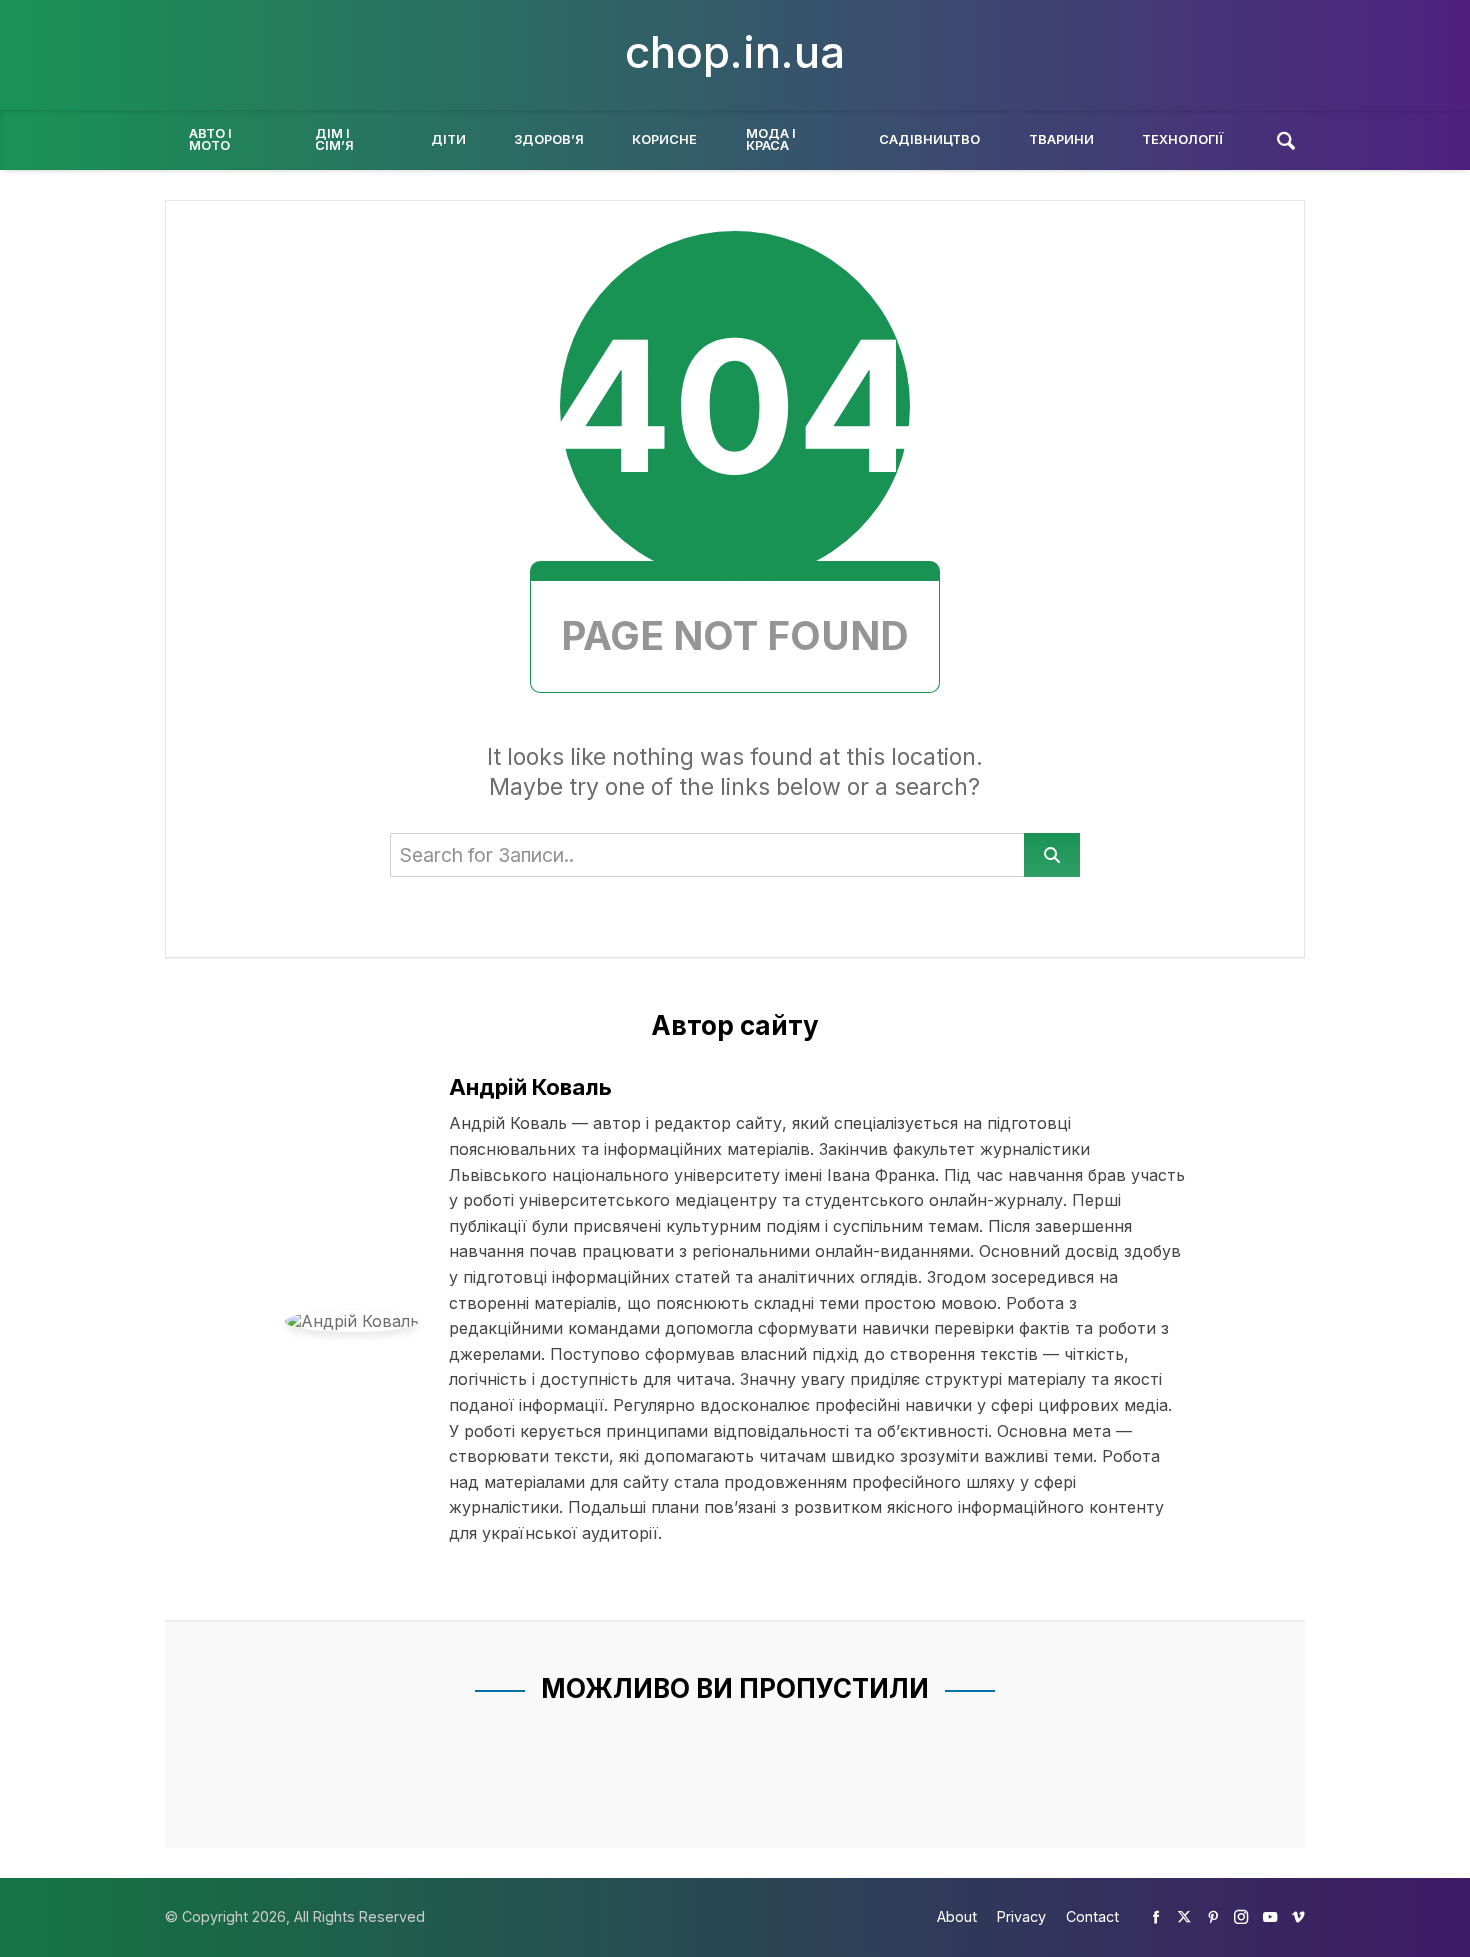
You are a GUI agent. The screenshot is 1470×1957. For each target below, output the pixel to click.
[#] (1156, 1916)
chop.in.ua (735, 52)
